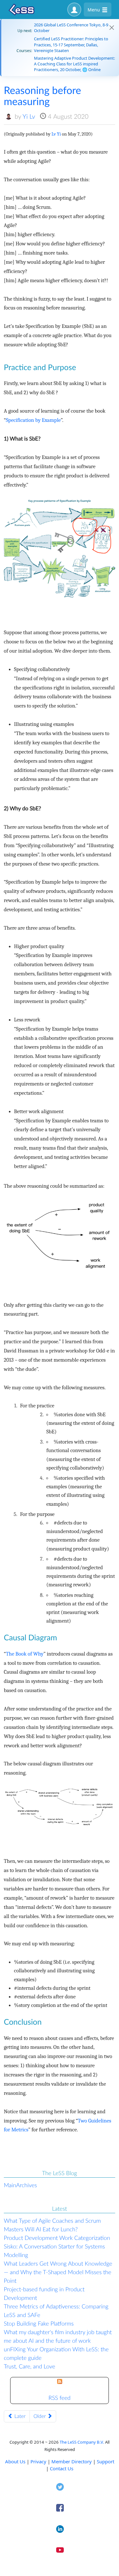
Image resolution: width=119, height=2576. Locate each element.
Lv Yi (56, 134)
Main (10, 2185)
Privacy (38, 2461)
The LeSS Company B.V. (82, 2442)
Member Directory (72, 2461)
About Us (15, 2461)
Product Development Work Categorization (57, 2238)
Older (40, 2416)
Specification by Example (33, 420)
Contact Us (62, 2468)
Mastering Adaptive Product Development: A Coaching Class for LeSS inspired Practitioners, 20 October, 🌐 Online (74, 64)
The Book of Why (25, 1654)
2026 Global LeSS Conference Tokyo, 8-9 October (71, 28)
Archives (27, 2185)
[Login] (74, 10)
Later (19, 2416)
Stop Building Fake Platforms (39, 2323)
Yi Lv (29, 116)
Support (106, 2461)
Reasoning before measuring (42, 96)
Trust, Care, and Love (30, 2366)
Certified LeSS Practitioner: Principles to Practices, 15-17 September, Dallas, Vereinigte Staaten (71, 44)
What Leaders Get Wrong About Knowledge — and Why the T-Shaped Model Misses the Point (58, 2272)
